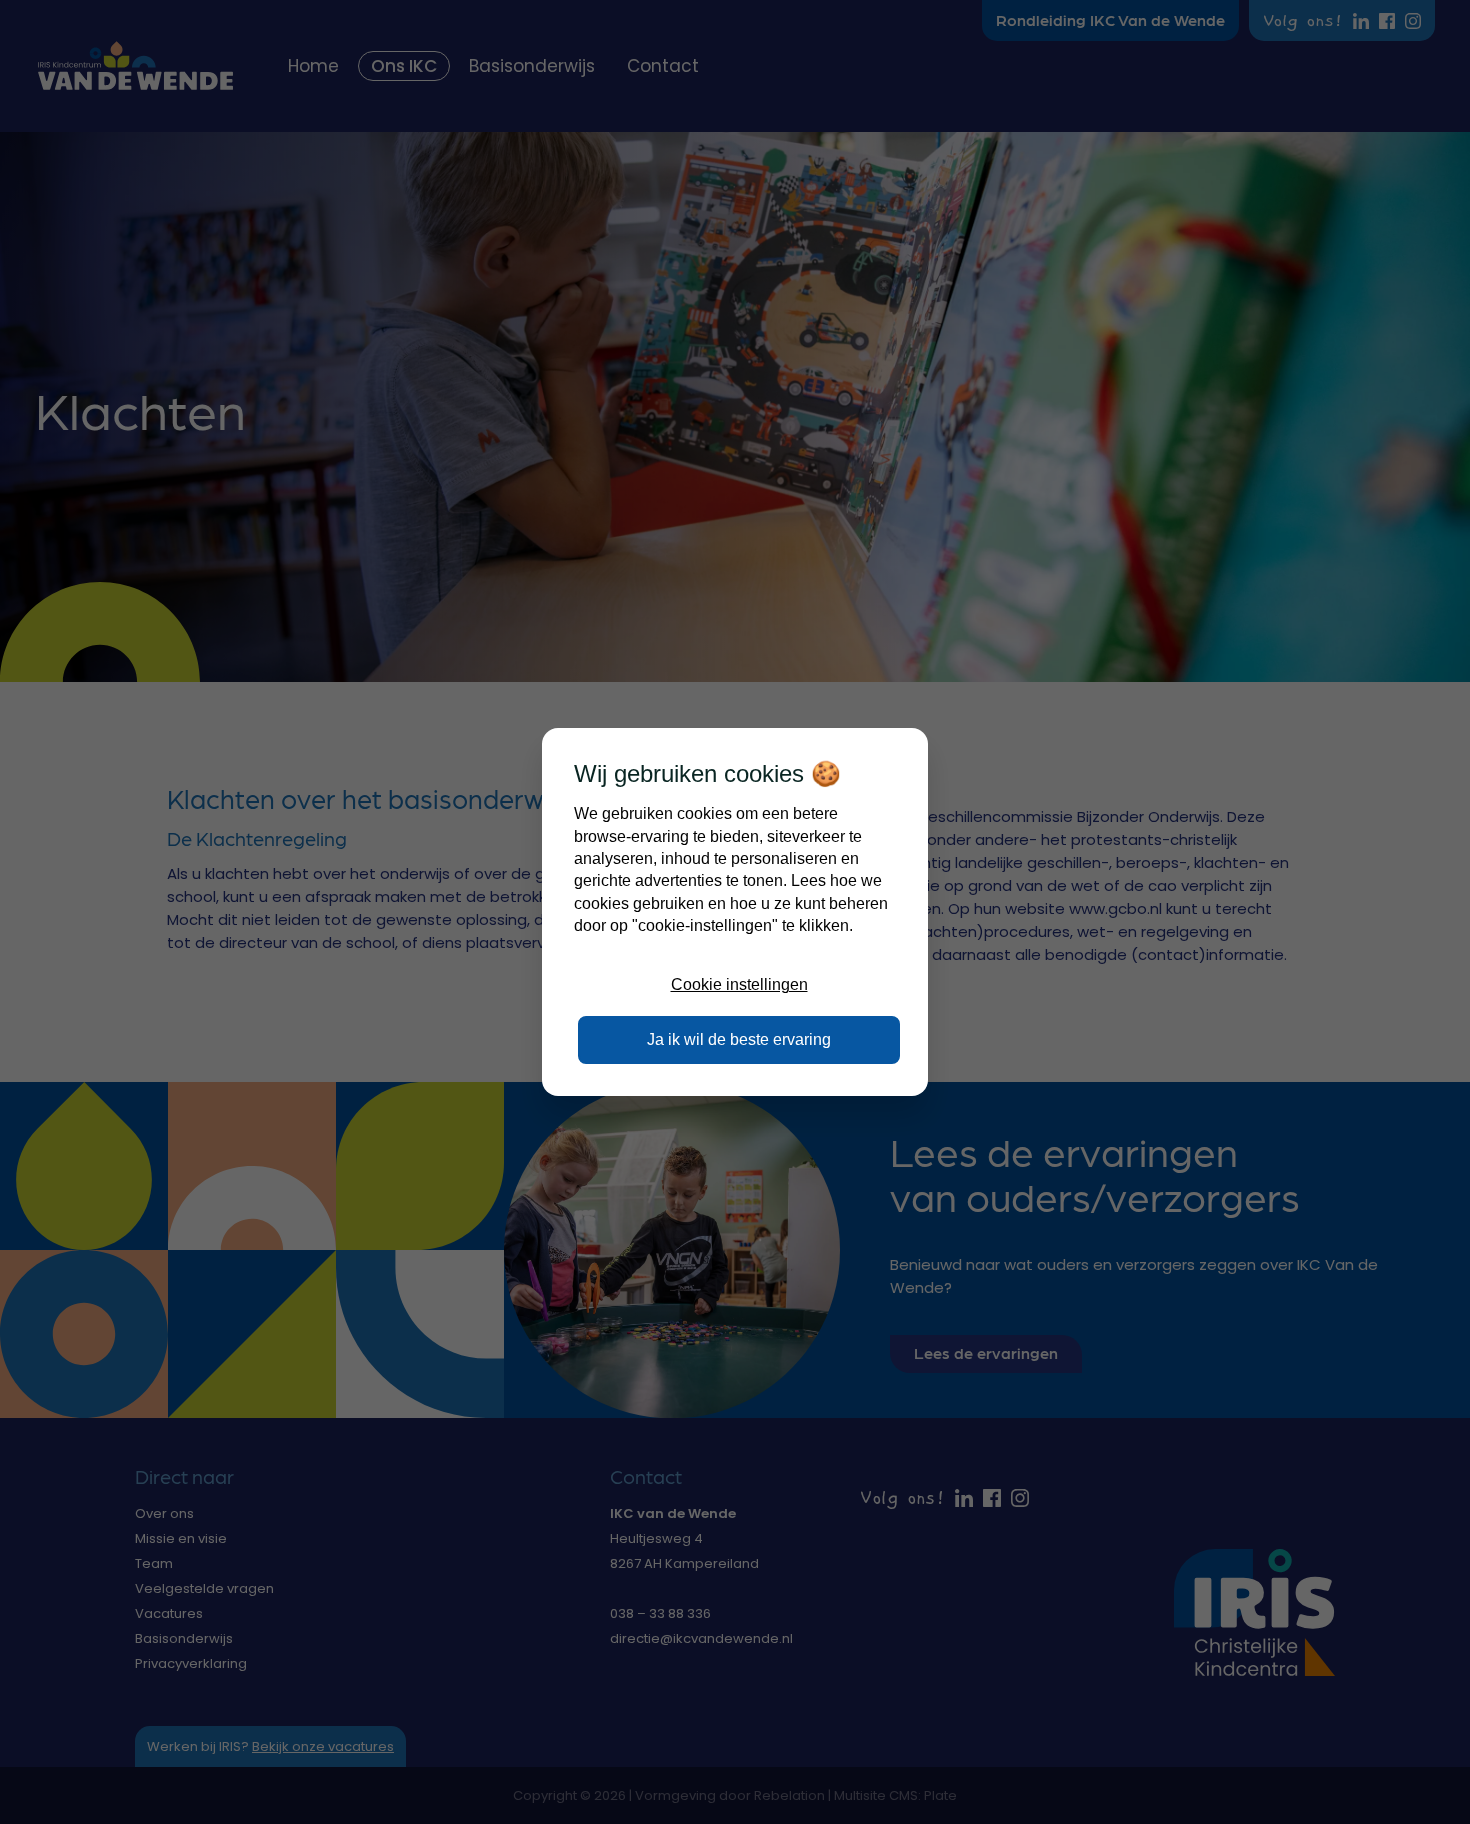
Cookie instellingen (739, 984)
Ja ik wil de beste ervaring (739, 1039)
